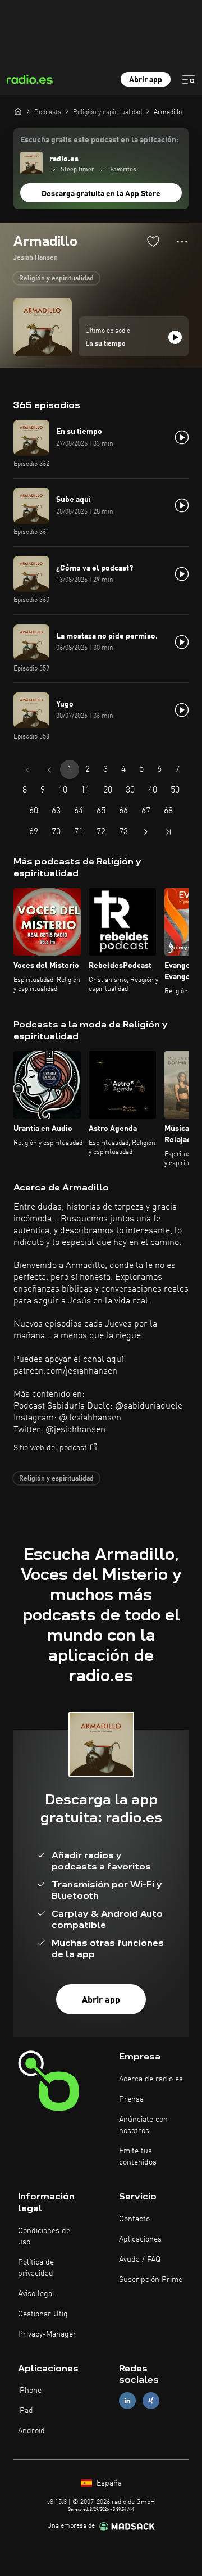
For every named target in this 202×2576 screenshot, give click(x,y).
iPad (26, 2411)
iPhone (30, 2391)
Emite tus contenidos (138, 2157)
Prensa (131, 2099)
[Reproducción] (175, 337)
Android (31, 2431)
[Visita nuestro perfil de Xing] (151, 2401)
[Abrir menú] (189, 79)
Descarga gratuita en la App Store (101, 194)
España (108, 2483)
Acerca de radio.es (151, 2079)
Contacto (134, 2219)
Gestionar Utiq (43, 2314)
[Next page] (146, 832)
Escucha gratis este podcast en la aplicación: (99, 140)
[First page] (27, 770)
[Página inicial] (18, 111)
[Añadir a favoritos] (153, 241)
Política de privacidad (36, 2268)
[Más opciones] (182, 242)
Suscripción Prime (151, 2280)
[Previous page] (49, 770)
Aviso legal (36, 2294)
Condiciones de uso (44, 2237)
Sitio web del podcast (50, 1448)
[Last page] (168, 832)
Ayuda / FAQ (140, 2260)
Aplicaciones (140, 2239)
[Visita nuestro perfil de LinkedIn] (127, 2401)
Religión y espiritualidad (56, 279)
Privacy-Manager (47, 2334)
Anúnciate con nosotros (143, 2125)
